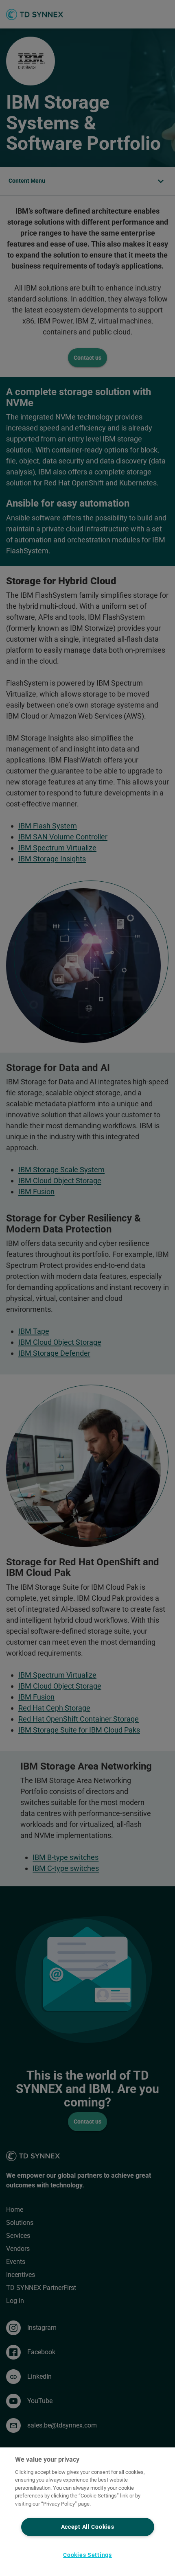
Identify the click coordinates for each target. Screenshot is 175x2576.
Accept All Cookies (88, 2527)
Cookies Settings (87, 2555)
